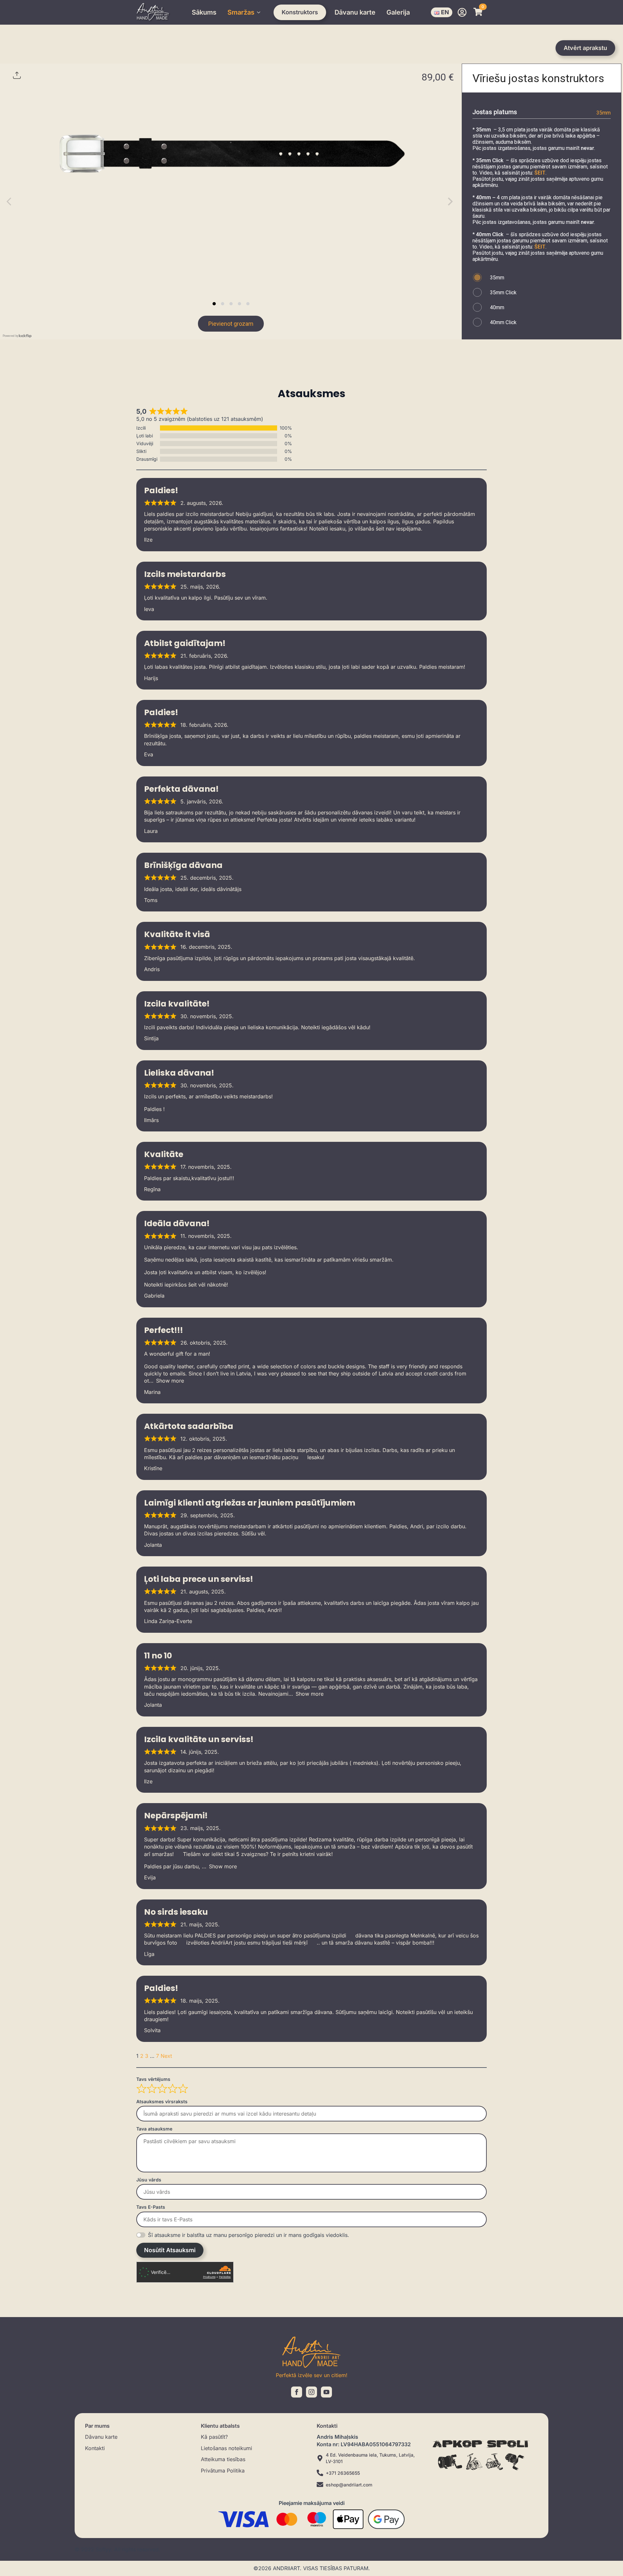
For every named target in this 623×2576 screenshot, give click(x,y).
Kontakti (95, 2448)
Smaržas (241, 12)
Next (166, 2056)
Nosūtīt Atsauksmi (170, 2250)
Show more (170, 1381)
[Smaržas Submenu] (259, 12)
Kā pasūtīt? (214, 2437)
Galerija (398, 12)
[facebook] (297, 2392)
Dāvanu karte (355, 12)
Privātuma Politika (223, 2471)
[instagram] (311, 2392)
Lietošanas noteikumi (226, 2448)
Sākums (204, 12)
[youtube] (326, 2392)
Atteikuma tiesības (223, 2459)
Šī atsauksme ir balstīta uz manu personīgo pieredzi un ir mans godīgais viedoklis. (249, 2235)
